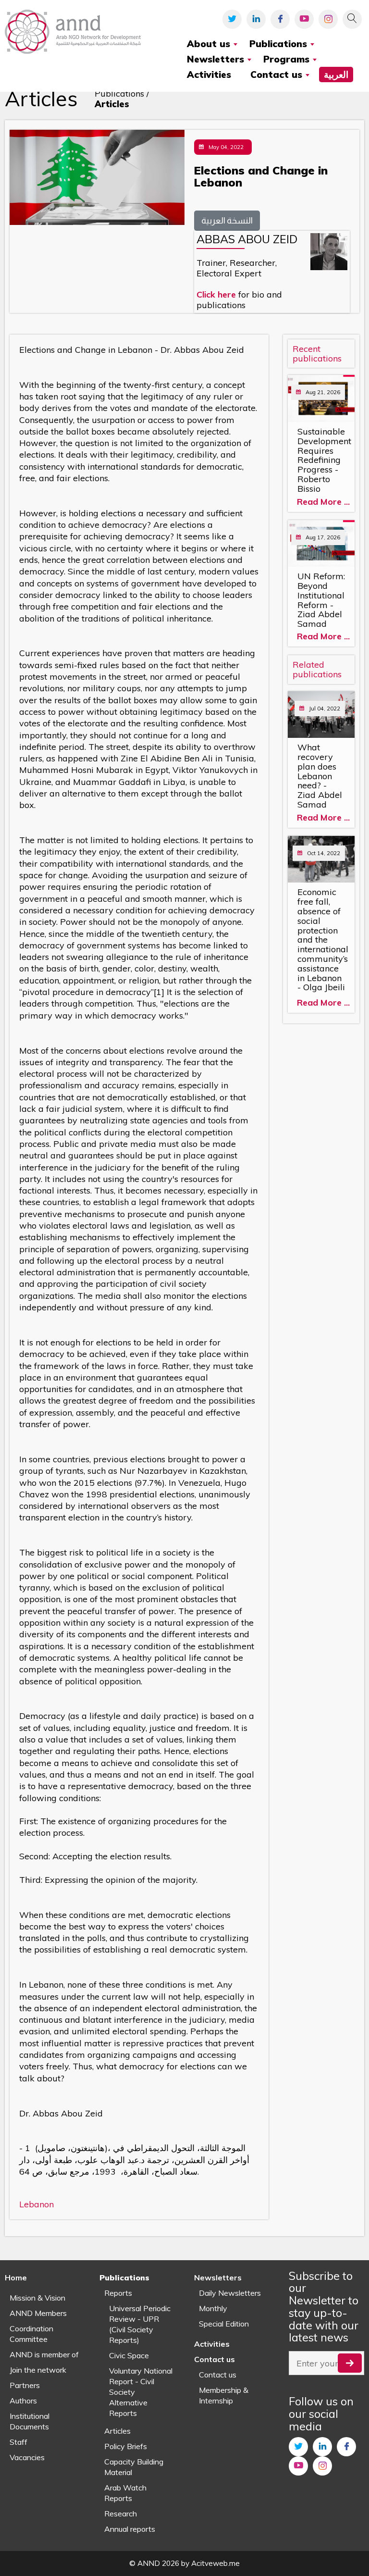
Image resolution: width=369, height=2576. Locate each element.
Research (121, 2514)
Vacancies (27, 2457)
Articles (117, 2431)
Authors (23, 2401)
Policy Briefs (126, 2446)
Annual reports (130, 2529)
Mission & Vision (37, 2298)
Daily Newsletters (230, 2293)
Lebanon (37, 2204)
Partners (25, 2385)
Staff (18, 2442)
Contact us (218, 2375)
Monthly (213, 2308)
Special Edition (224, 2324)
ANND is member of (44, 2354)
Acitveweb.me (215, 2563)
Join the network (38, 2370)
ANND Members (38, 2313)
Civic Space (129, 2355)
